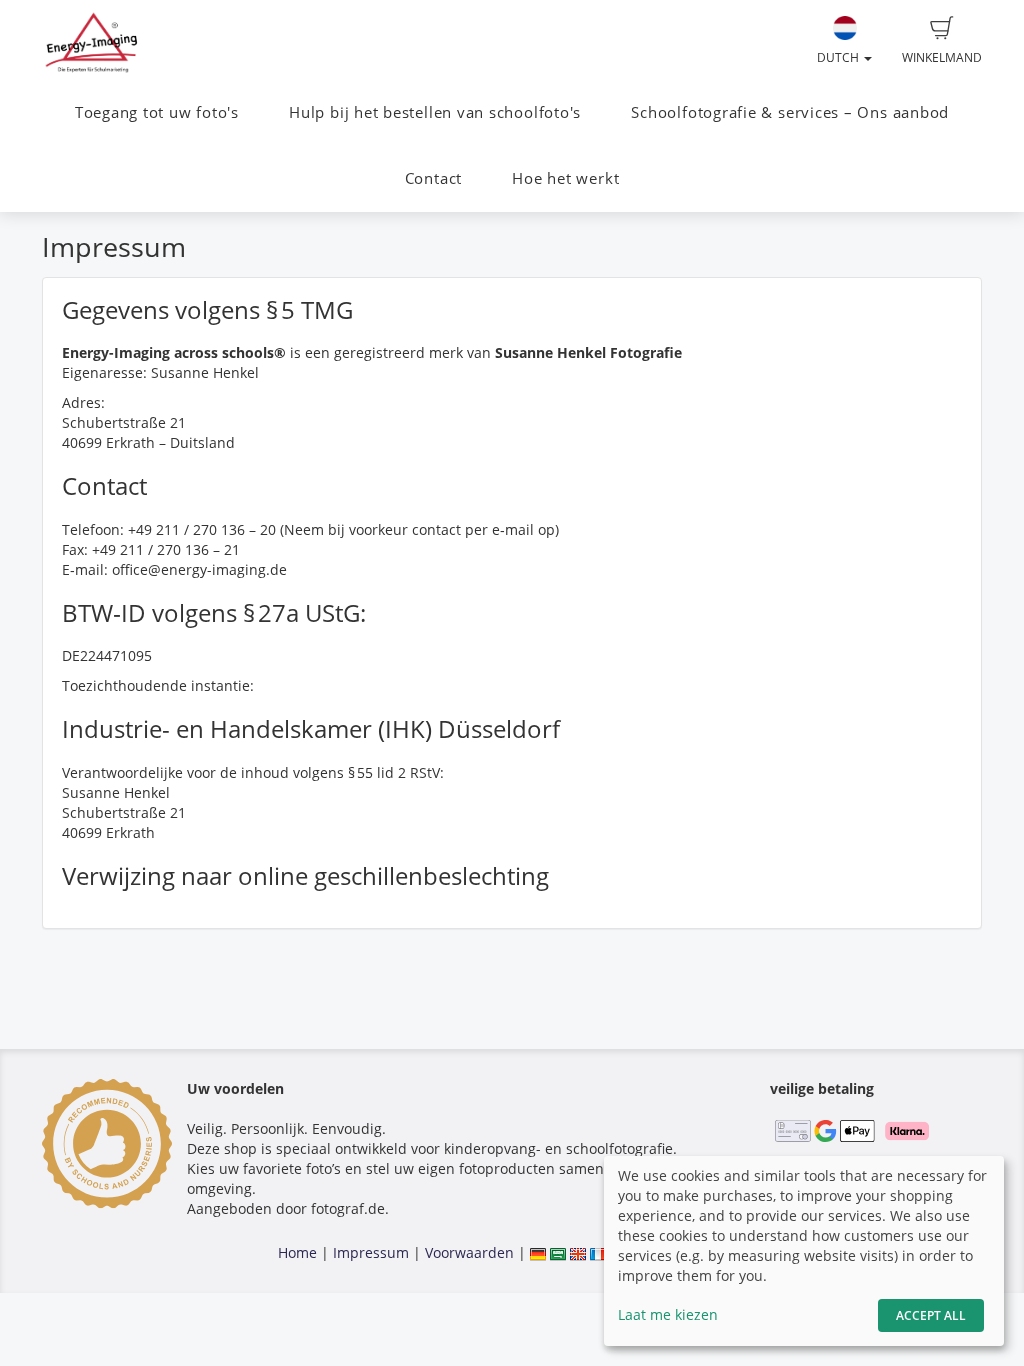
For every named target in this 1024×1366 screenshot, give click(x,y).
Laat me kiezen (668, 1314)
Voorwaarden (469, 1252)
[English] (578, 1252)
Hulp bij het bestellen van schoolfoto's (435, 112)
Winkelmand (942, 57)
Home (297, 1252)
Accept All (931, 1315)
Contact (433, 178)
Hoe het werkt (565, 178)
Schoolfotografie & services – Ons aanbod (790, 112)
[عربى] (558, 1252)
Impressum (371, 1252)
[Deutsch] (538, 1252)
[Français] (598, 1252)
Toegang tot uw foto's (157, 112)
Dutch (839, 57)
